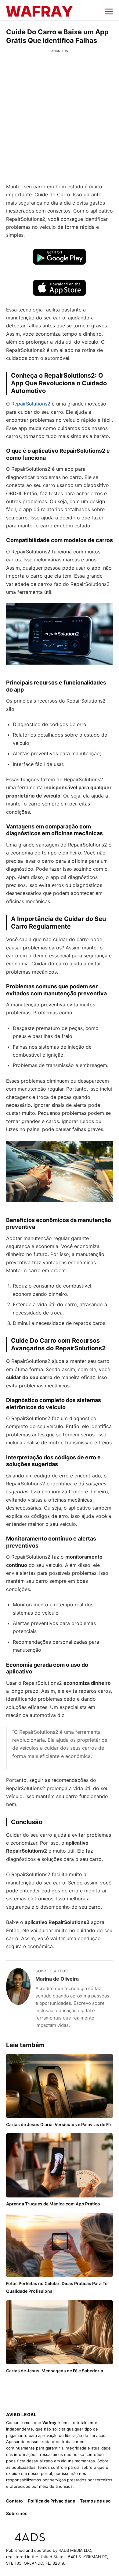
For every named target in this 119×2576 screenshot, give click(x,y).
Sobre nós (17, 2513)
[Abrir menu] (109, 11)
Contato (14, 2501)
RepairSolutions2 (31, 404)
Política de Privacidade (51, 2501)
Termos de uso (95, 2501)
